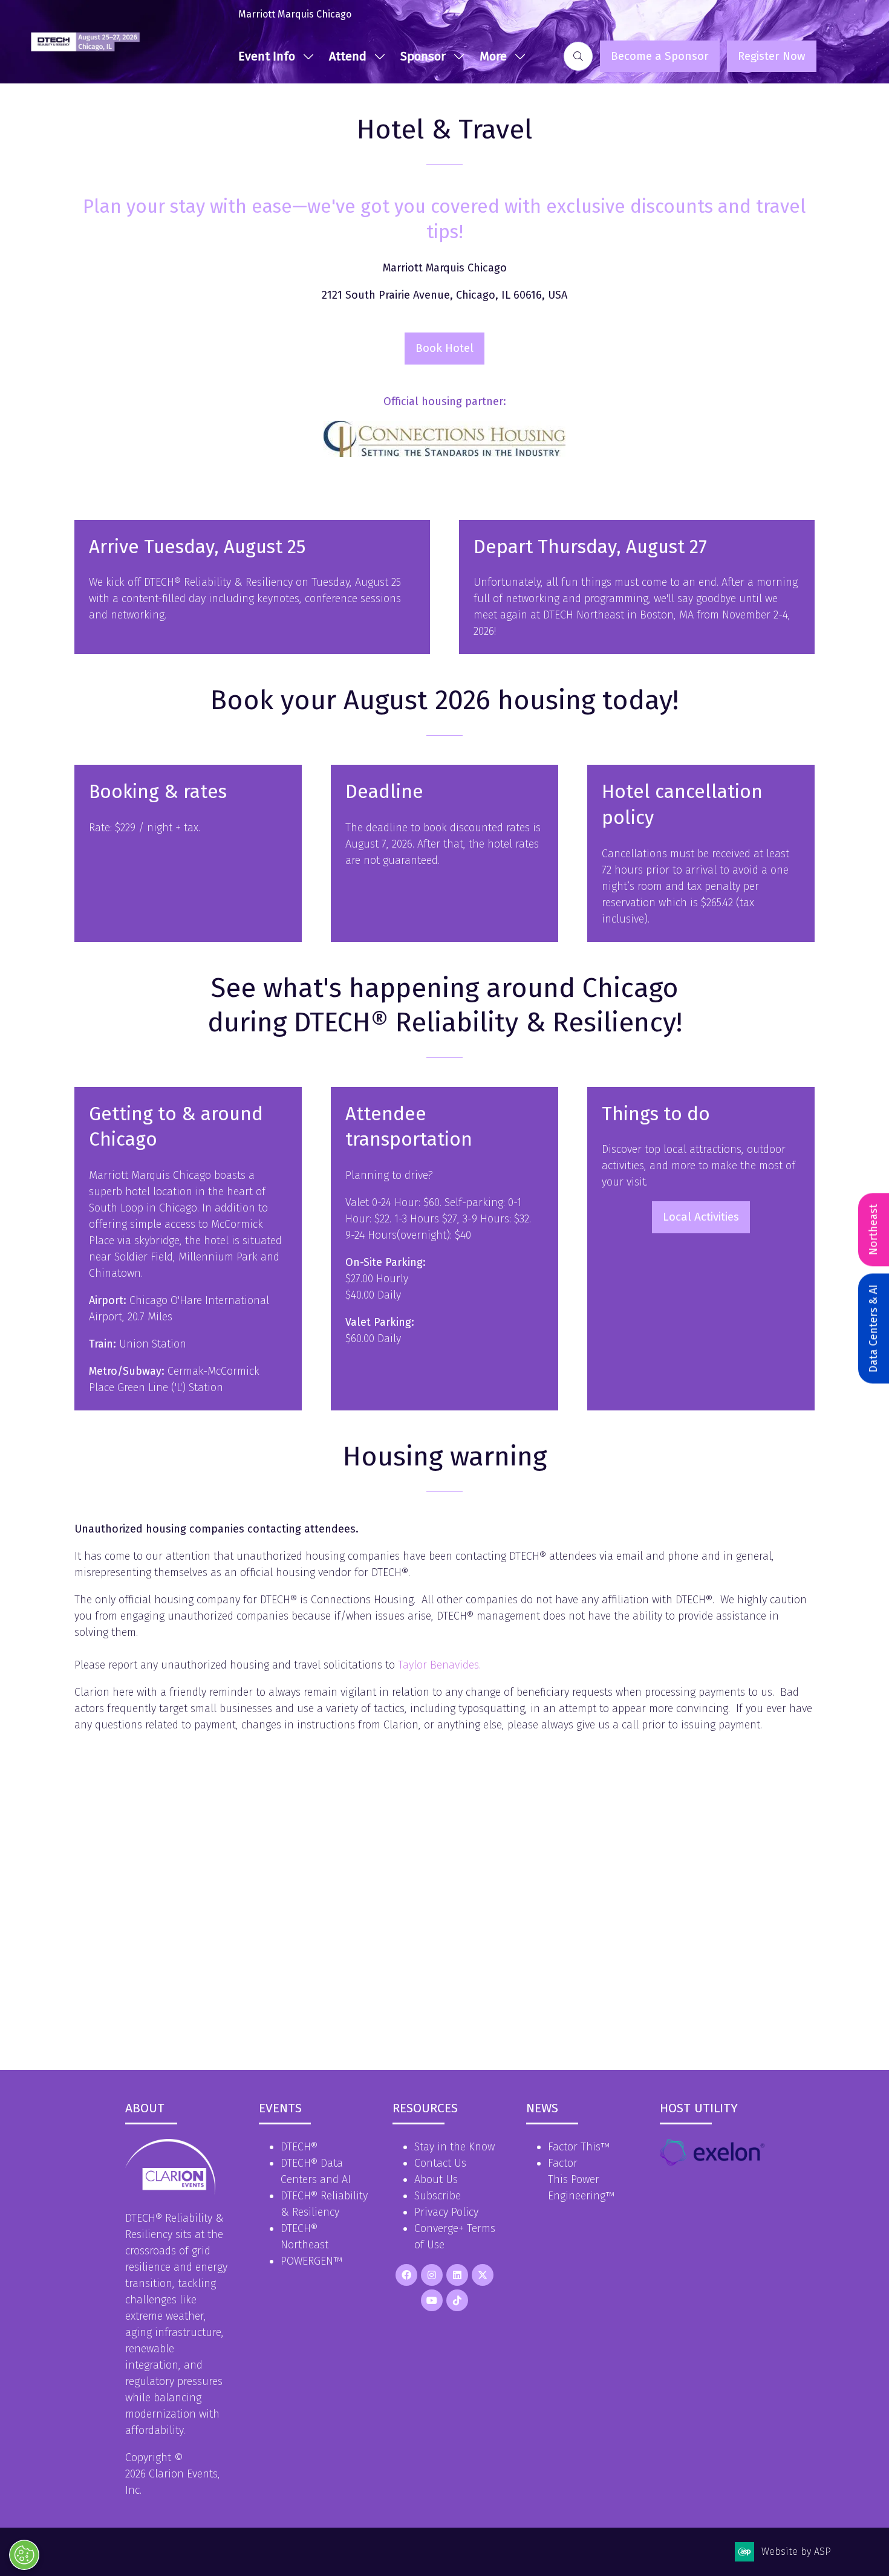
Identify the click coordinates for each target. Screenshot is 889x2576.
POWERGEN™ (311, 2261)
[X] (483, 2275)
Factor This (574, 2147)
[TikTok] (457, 2300)
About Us (436, 2179)
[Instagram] (432, 2275)
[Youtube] (432, 2300)
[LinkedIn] (457, 2275)
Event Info (267, 56)
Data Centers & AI (873, 1328)
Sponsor (423, 56)
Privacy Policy (446, 2212)
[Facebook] (406, 2275)
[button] (499, 56)
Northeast (873, 1229)
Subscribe (438, 2196)
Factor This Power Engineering (577, 2179)
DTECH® (299, 2147)
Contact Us (440, 2163)
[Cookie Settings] (24, 2555)
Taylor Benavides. (439, 1665)
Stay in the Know (454, 2147)
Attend (348, 56)
